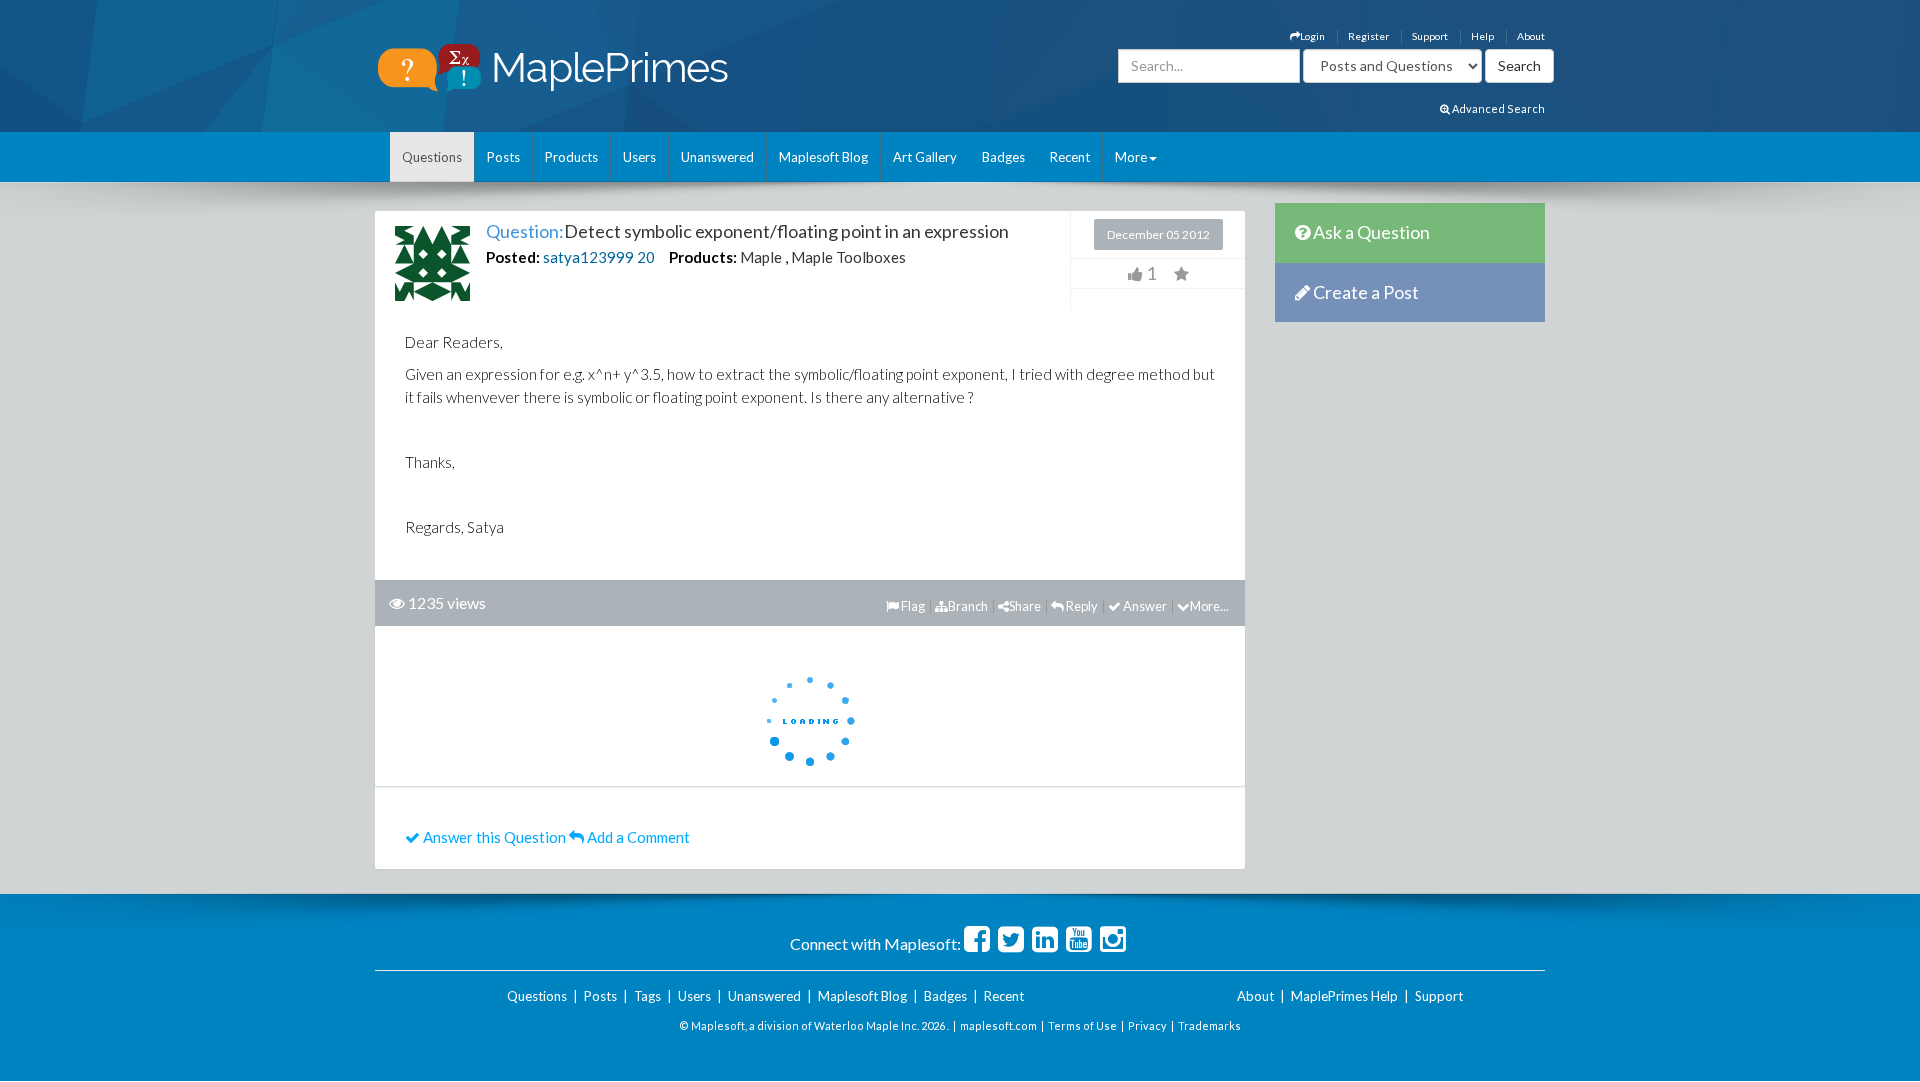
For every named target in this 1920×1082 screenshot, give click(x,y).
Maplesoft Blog (823, 157)
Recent (1070, 157)
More (1131, 157)
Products (571, 157)
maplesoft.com (998, 1025)
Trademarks (1209, 1025)
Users (639, 157)
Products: (703, 257)
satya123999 (588, 257)
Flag (912, 606)
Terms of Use (1082, 1025)
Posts (503, 157)
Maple (761, 257)
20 (646, 257)
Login (1312, 36)
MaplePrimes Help (1344, 996)
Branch (968, 606)
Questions (432, 157)
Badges (1003, 157)
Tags (647, 996)
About (1531, 36)
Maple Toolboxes (848, 257)
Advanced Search (1497, 108)
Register (1368, 36)
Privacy (1147, 1025)
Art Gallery (925, 157)
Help (1482, 36)
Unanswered (717, 157)
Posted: (513, 257)
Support (1430, 36)
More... (1209, 606)
